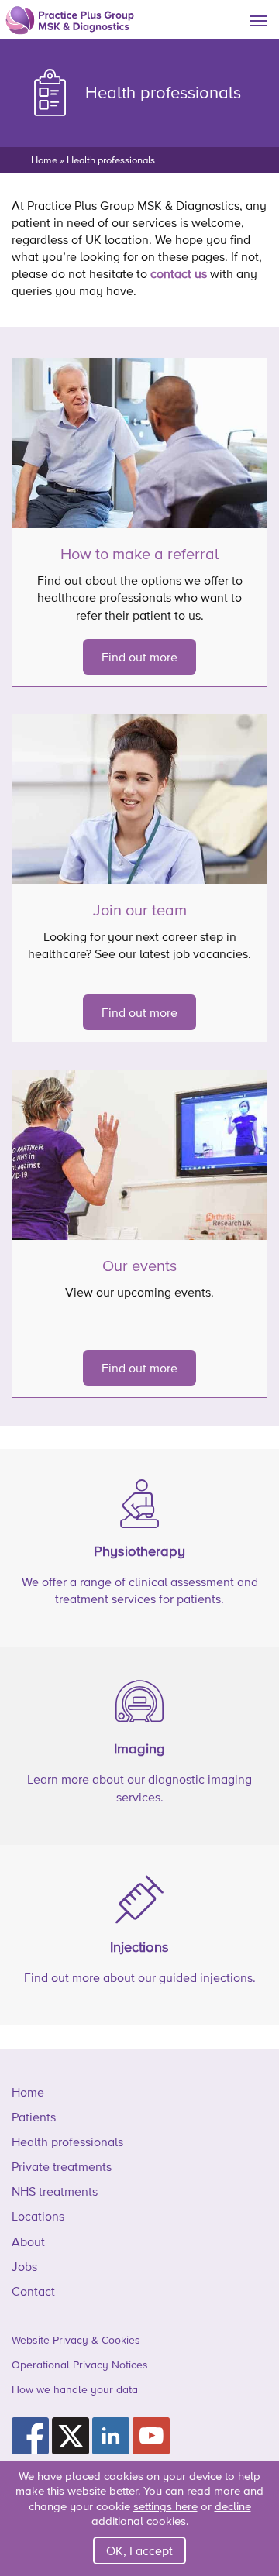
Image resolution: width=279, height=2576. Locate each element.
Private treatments (62, 2166)
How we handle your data (75, 2389)
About (28, 2241)
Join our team (140, 910)
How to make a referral (139, 554)
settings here (165, 2506)
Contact (33, 2291)
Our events (139, 1266)
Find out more (139, 657)
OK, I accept (139, 2550)
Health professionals (67, 2142)
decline (233, 2506)
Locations (38, 2216)
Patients (34, 2117)
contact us (179, 273)
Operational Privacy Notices (80, 2365)
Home (44, 160)
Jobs (24, 2266)
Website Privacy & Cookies (76, 2340)
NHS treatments (55, 2191)
